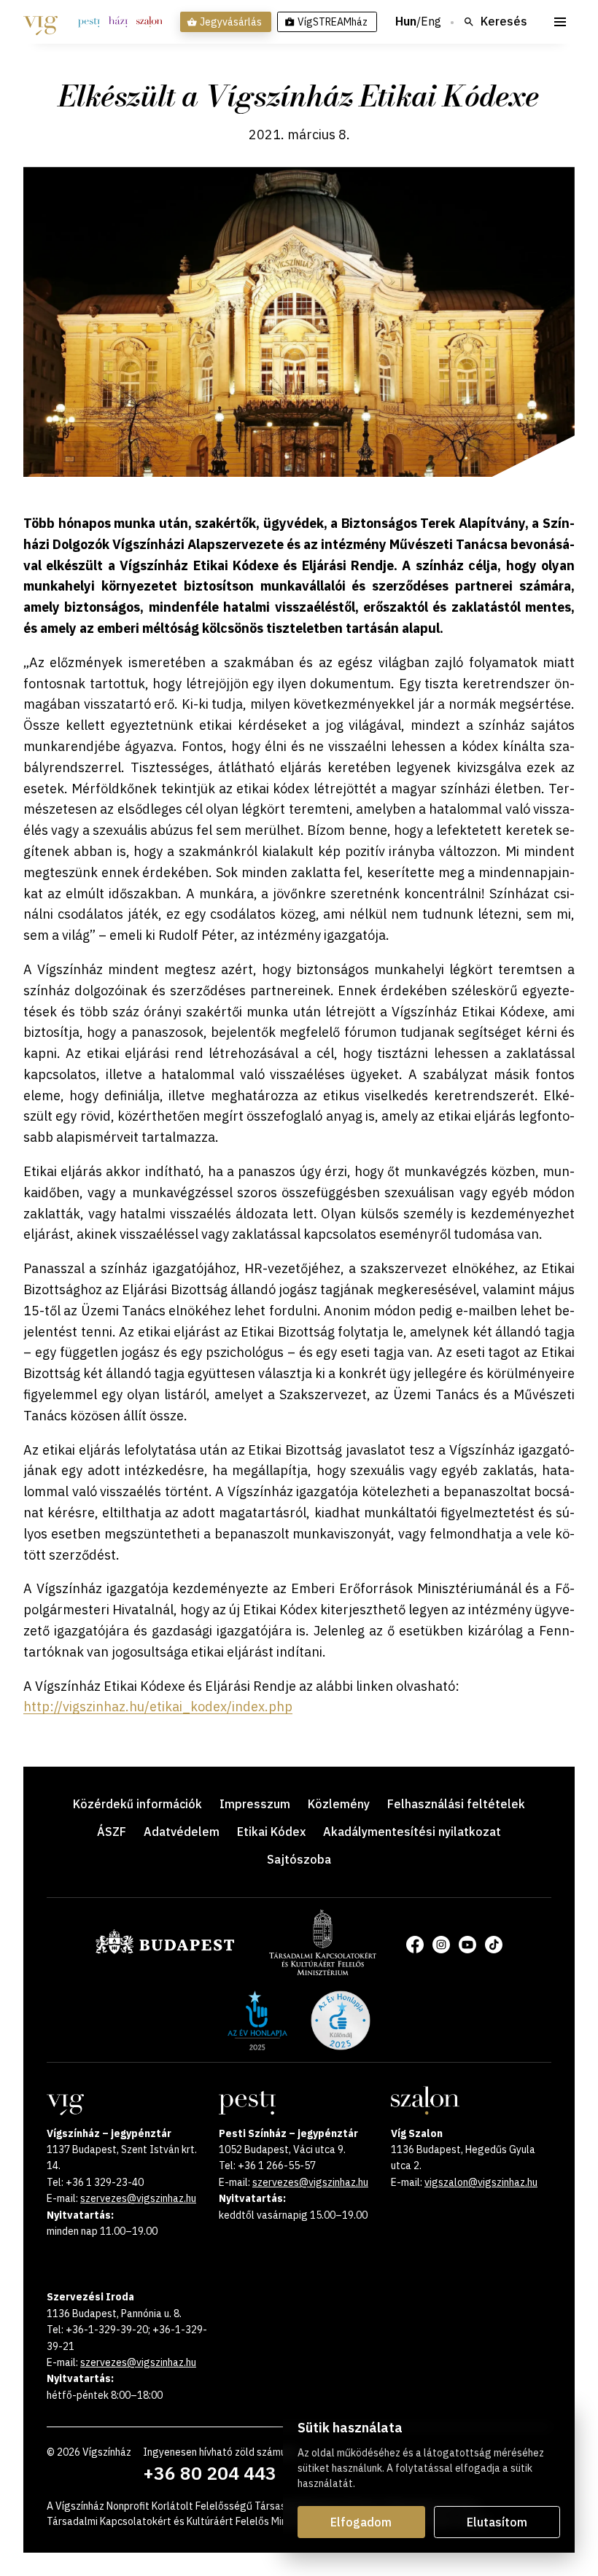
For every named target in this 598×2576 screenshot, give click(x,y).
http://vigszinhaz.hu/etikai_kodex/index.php (158, 1707)
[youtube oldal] (467, 1945)
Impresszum (255, 1804)
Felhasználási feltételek (456, 1804)
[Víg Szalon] (149, 22)
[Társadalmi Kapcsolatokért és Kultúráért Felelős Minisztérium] (323, 1971)
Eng (431, 22)
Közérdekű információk (137, 1804)
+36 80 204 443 (210, 2473)
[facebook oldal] (415, 1945)
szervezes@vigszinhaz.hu (138, 2198)
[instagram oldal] (441, 1945)
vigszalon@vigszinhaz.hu (481, 2182)
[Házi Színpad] (118, 22)
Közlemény (339, 1804)
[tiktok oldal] (494, 1945)
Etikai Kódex (271, 1832)
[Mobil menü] (560, 22)
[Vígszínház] (40, 22)
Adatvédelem (182, 1832)
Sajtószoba (299, 1859)
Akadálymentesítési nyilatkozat (412, 1832)
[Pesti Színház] (89, 22)
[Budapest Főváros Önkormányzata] (165, 1951)
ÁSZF (112, 1832)
